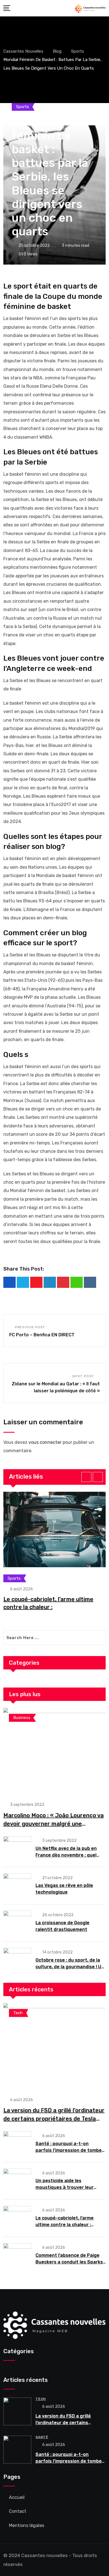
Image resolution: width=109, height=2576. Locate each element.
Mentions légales (27, 2525)
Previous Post (30, 1327)
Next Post (83, 1376)
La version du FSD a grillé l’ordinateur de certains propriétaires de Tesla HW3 (54, 2119)
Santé (42, 2437)
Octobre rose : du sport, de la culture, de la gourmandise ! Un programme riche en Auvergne (70, 1967)
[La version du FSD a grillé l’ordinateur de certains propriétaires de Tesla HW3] (54, 2047)
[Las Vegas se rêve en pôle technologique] (17, 1885)
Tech (41, 2399)
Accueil (17, 2497)
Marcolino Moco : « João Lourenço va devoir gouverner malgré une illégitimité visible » (54, 1824)
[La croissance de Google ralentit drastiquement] (17, 1923)
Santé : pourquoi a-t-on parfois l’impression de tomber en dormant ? (70, 2150)
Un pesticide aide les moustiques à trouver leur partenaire (65, 2187)
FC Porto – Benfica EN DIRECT (42, 1335)
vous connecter (45, 1442)
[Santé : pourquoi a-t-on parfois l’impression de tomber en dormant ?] (17, 2143)
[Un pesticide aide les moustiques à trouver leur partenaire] (17, 2181)
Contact (18, 2511)
